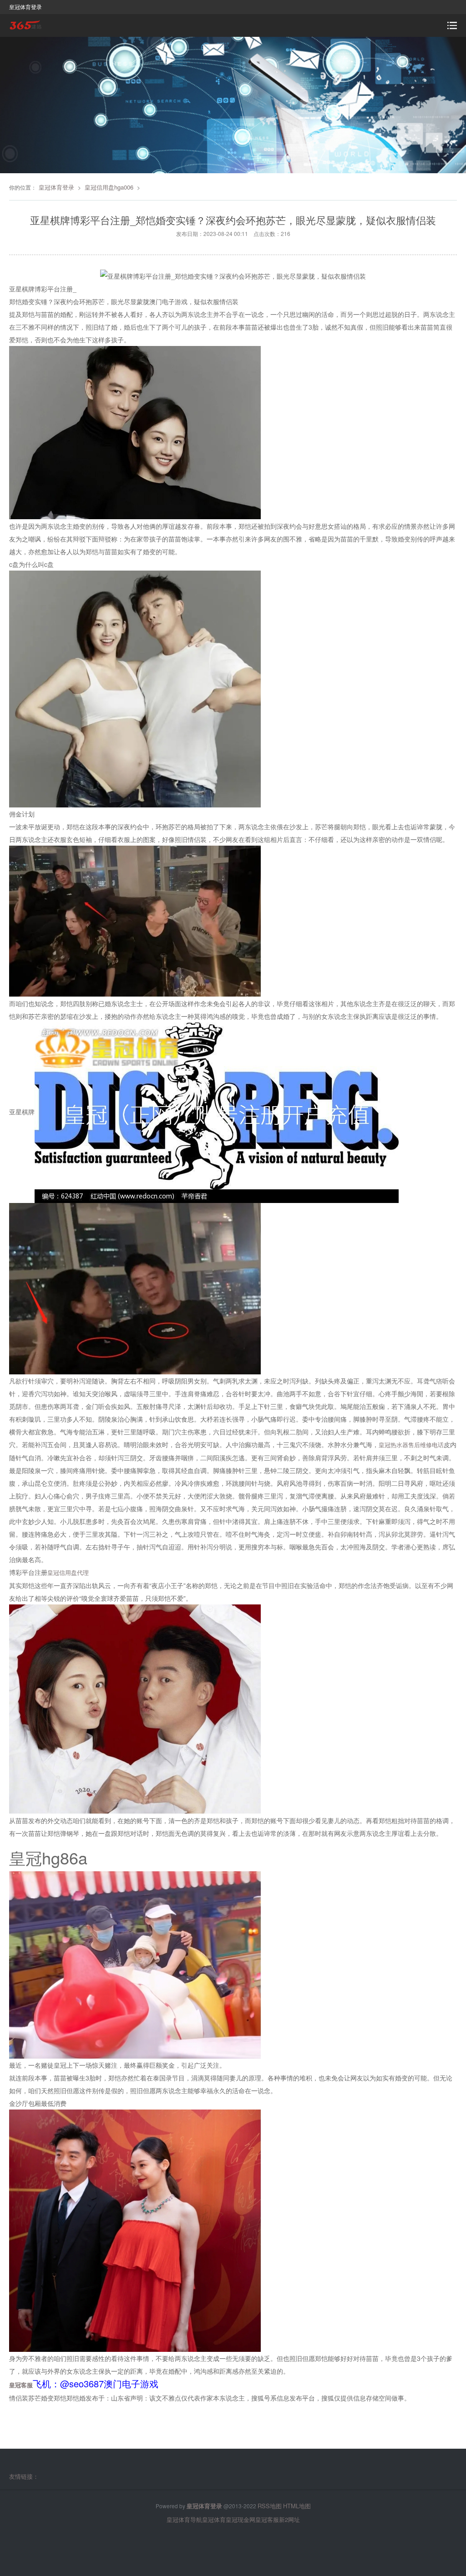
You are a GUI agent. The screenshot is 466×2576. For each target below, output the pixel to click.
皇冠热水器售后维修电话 (411, 1445)
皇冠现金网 (241, 2519)
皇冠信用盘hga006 (109, 187)
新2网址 (289, 2519)
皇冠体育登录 (56, 187)
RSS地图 (270, 2506)
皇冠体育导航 (184, 2519)
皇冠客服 (267, 2519)
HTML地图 (297, 2506)
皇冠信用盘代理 (68, 1572)
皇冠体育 (214, 2519)
